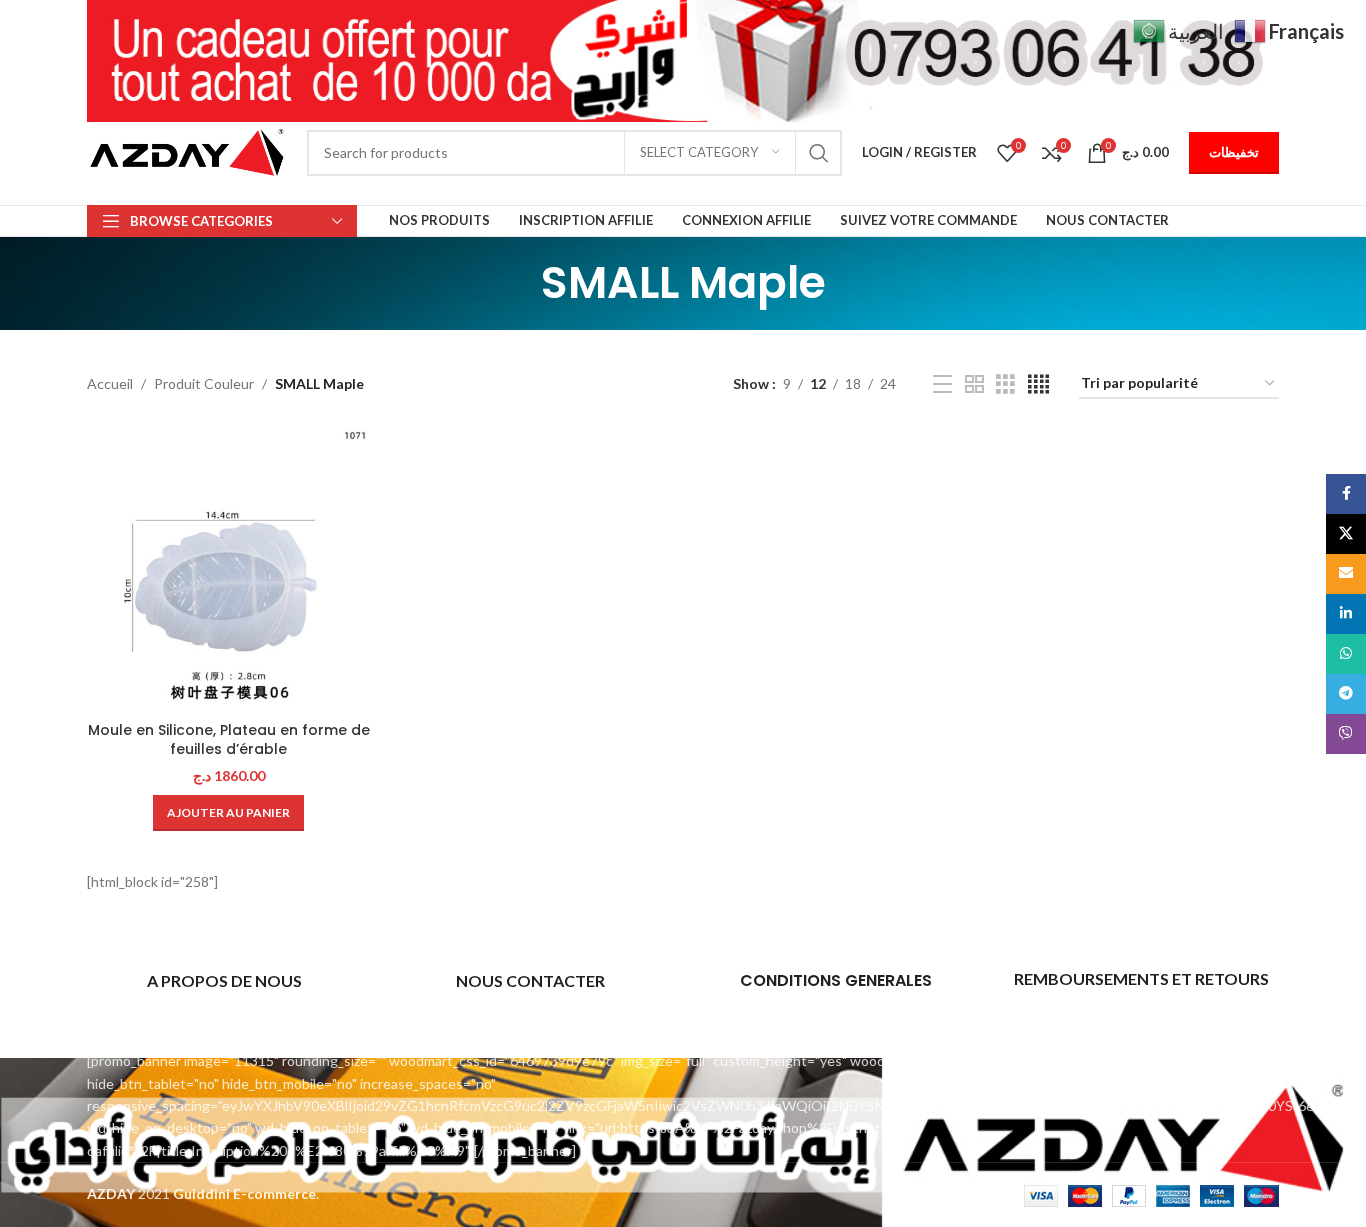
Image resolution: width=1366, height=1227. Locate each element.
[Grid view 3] (1005, 384)
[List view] (942, 384)
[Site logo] (187, 150)
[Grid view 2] (974, 384)
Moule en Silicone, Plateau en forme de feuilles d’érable (229, 740)
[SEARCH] (819, 153)
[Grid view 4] (1038, 384)
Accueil (110, 383)
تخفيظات (1234, 152)
